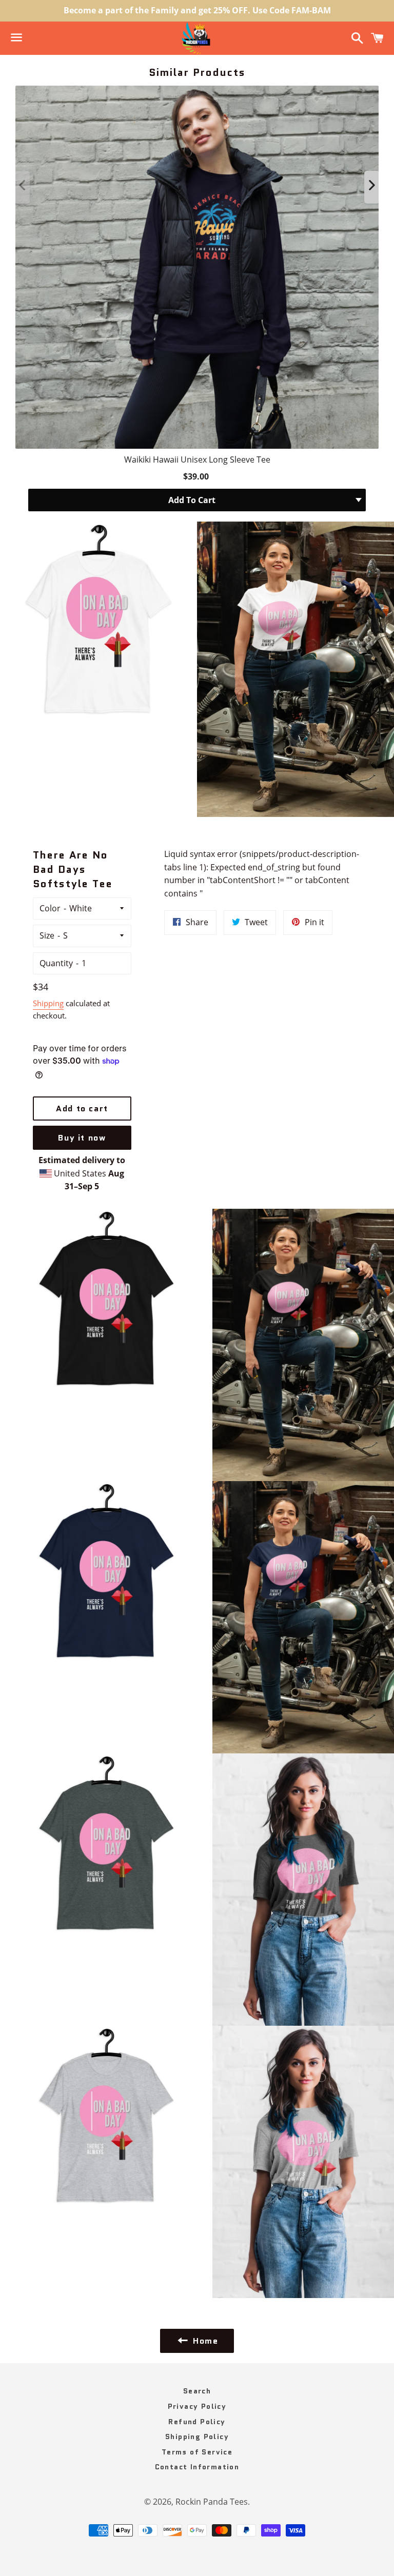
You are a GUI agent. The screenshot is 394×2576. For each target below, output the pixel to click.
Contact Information (197, 2467)
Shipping (48, 1003)
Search (197, 2391)
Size (47, 935)
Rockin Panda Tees (212, 2502)
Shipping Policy (197, 2437)
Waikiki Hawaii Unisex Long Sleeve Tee (197, 460)
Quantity (56, 963)
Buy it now (82, 1138)
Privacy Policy (197, 2406)
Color (50, 908)
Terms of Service (197, 2452)
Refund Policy (197, 2422)
